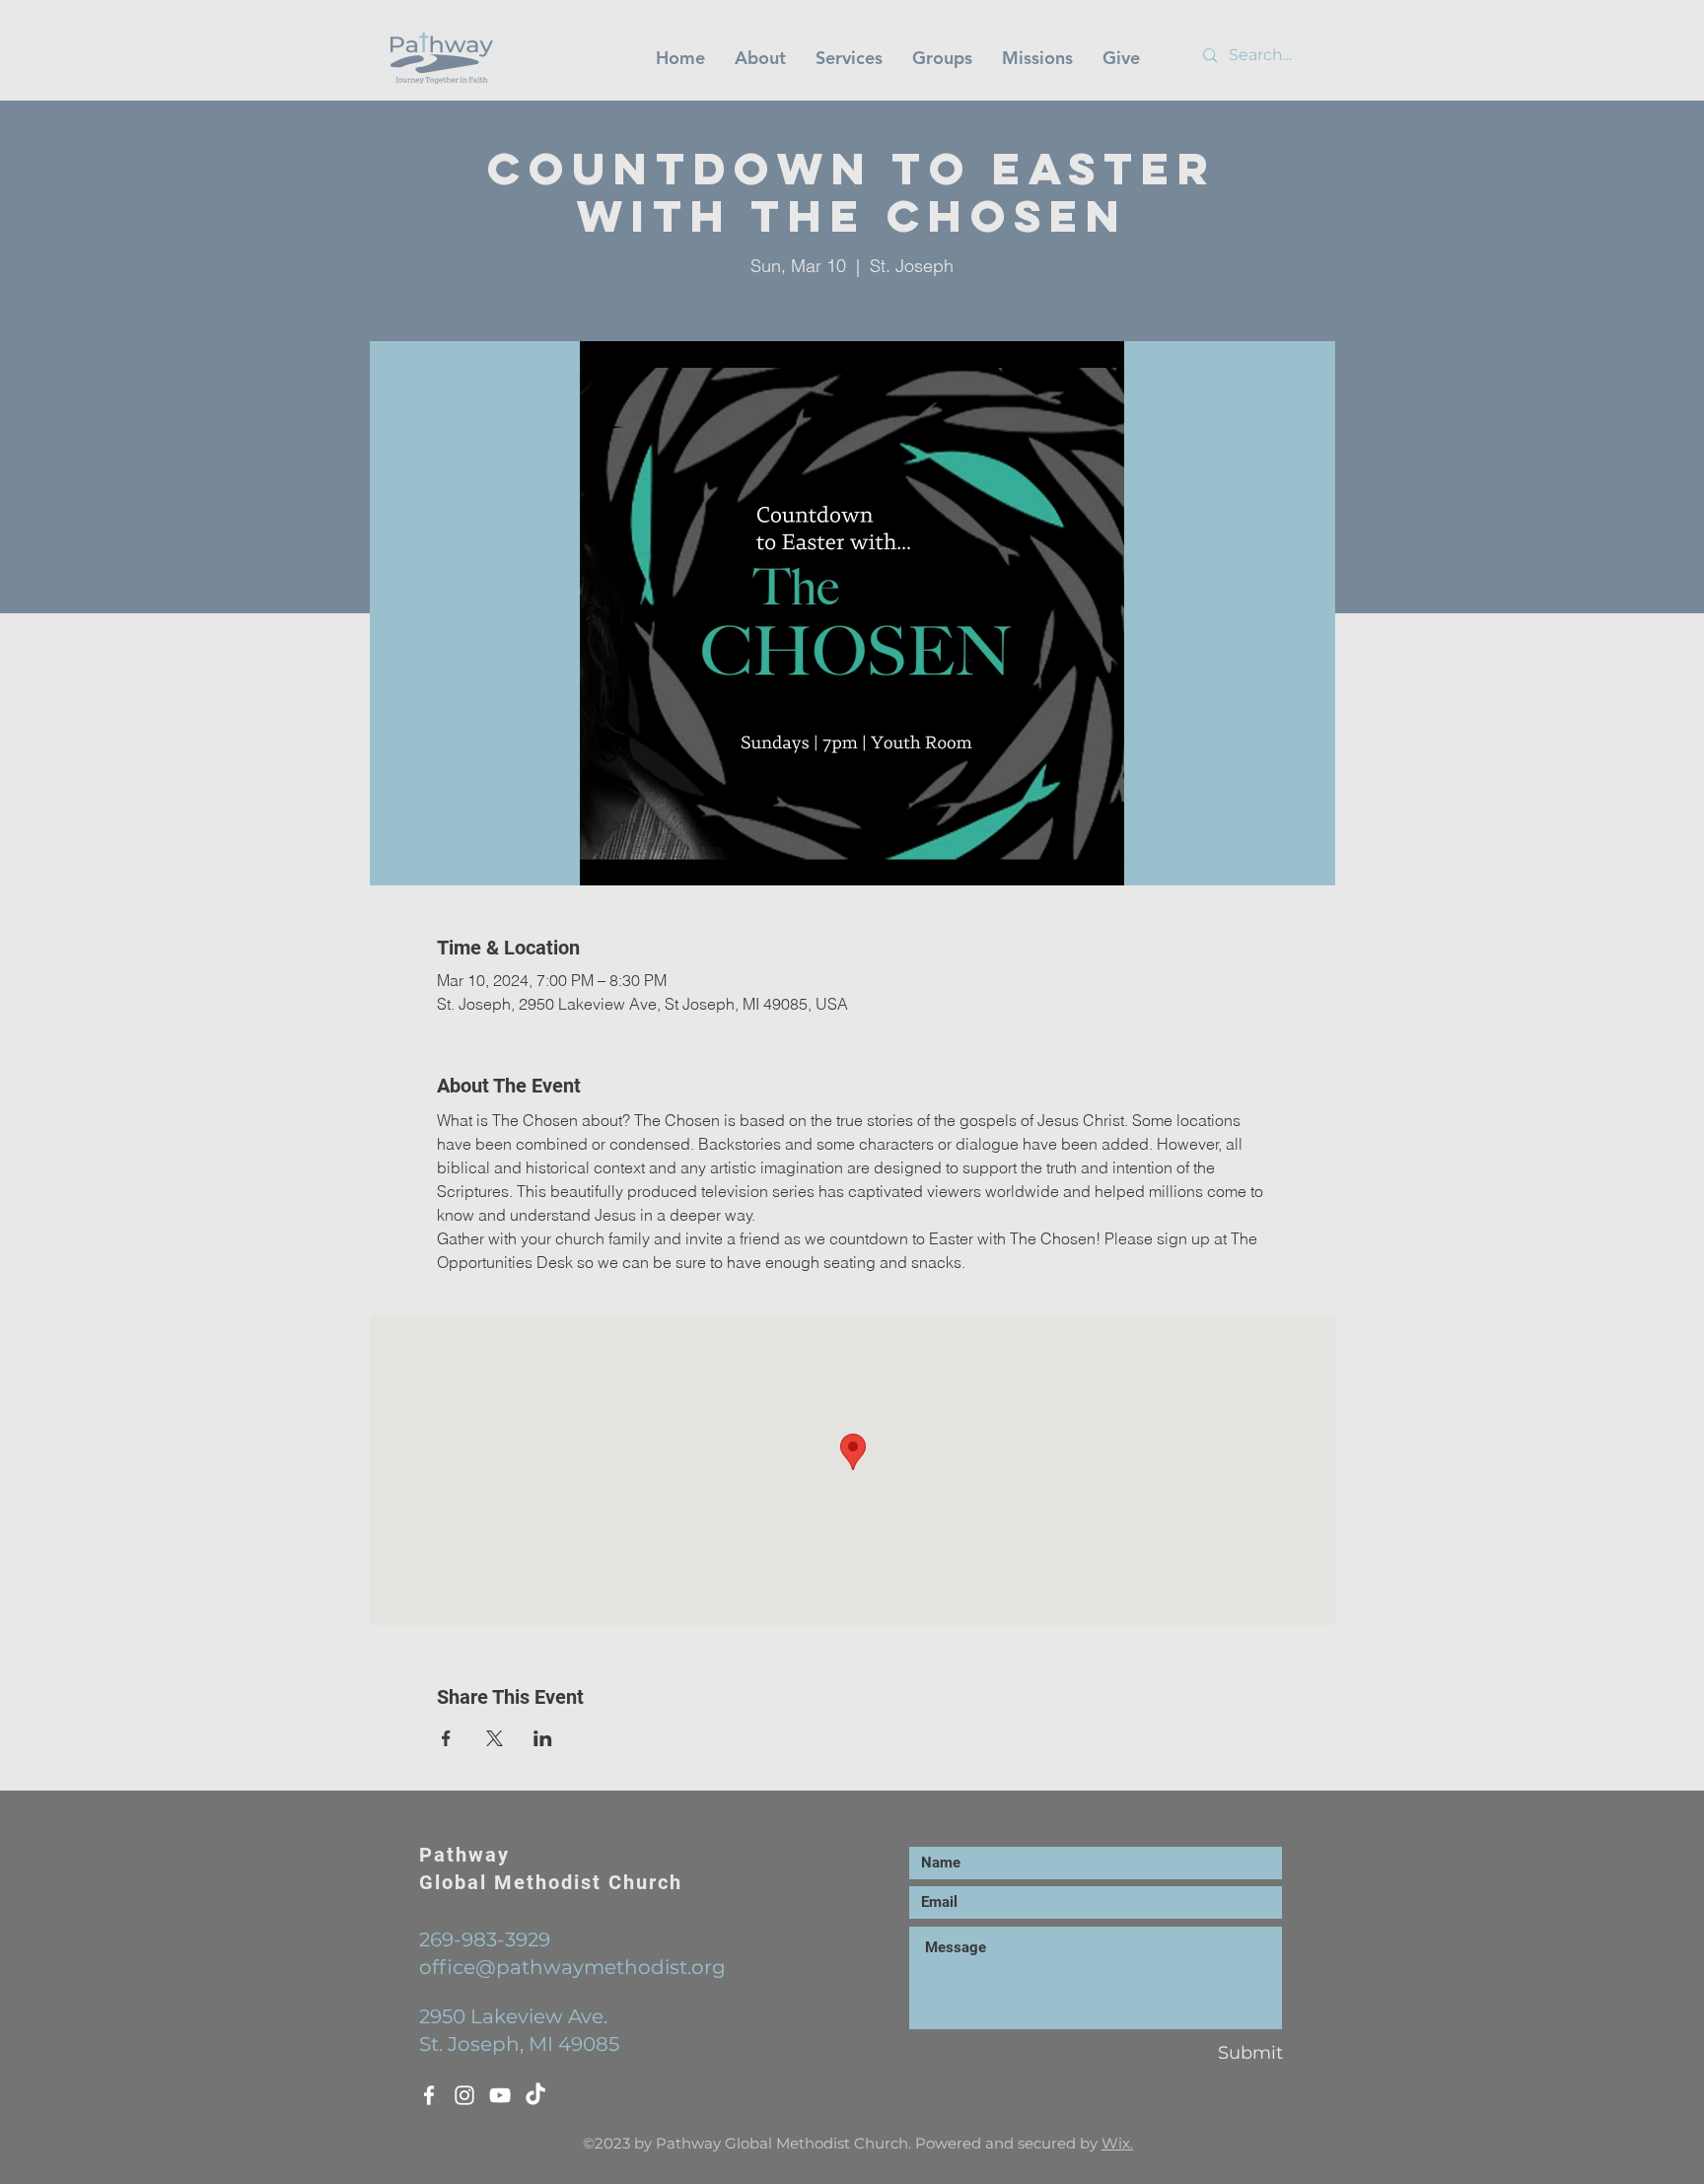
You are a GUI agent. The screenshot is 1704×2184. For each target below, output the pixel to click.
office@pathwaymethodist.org (572, 1967)
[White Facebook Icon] (429, 2095)
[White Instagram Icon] (464, 2095)
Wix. (1117, 2143)
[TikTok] (535, 2095)
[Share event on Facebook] (446, 1738)
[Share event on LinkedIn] (543, 1738)
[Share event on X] (495, 1738)
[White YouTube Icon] (500, 2095)
